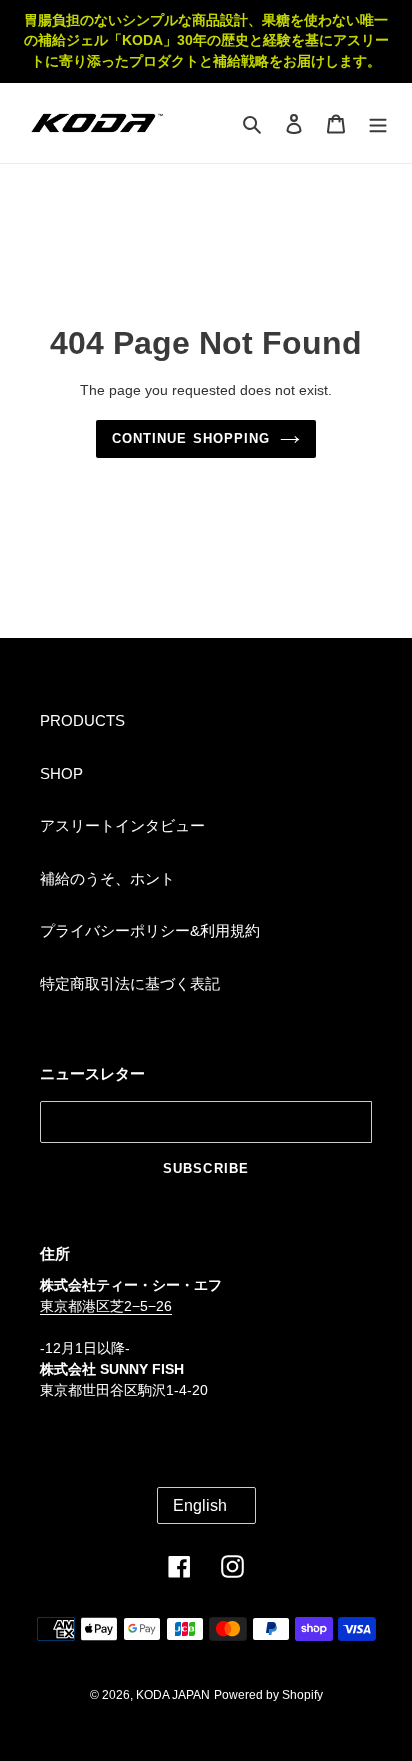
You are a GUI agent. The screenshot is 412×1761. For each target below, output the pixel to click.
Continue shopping (191, 438)
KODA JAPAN (173, 1695)
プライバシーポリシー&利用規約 (150, 930)
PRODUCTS (82, 720)
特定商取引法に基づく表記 (130, 983)
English (200, 1505)
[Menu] (378, 123)
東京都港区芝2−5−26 (106, 1306)
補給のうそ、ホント (107, 878)
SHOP (61, 773)
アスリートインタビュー (122, 825)
